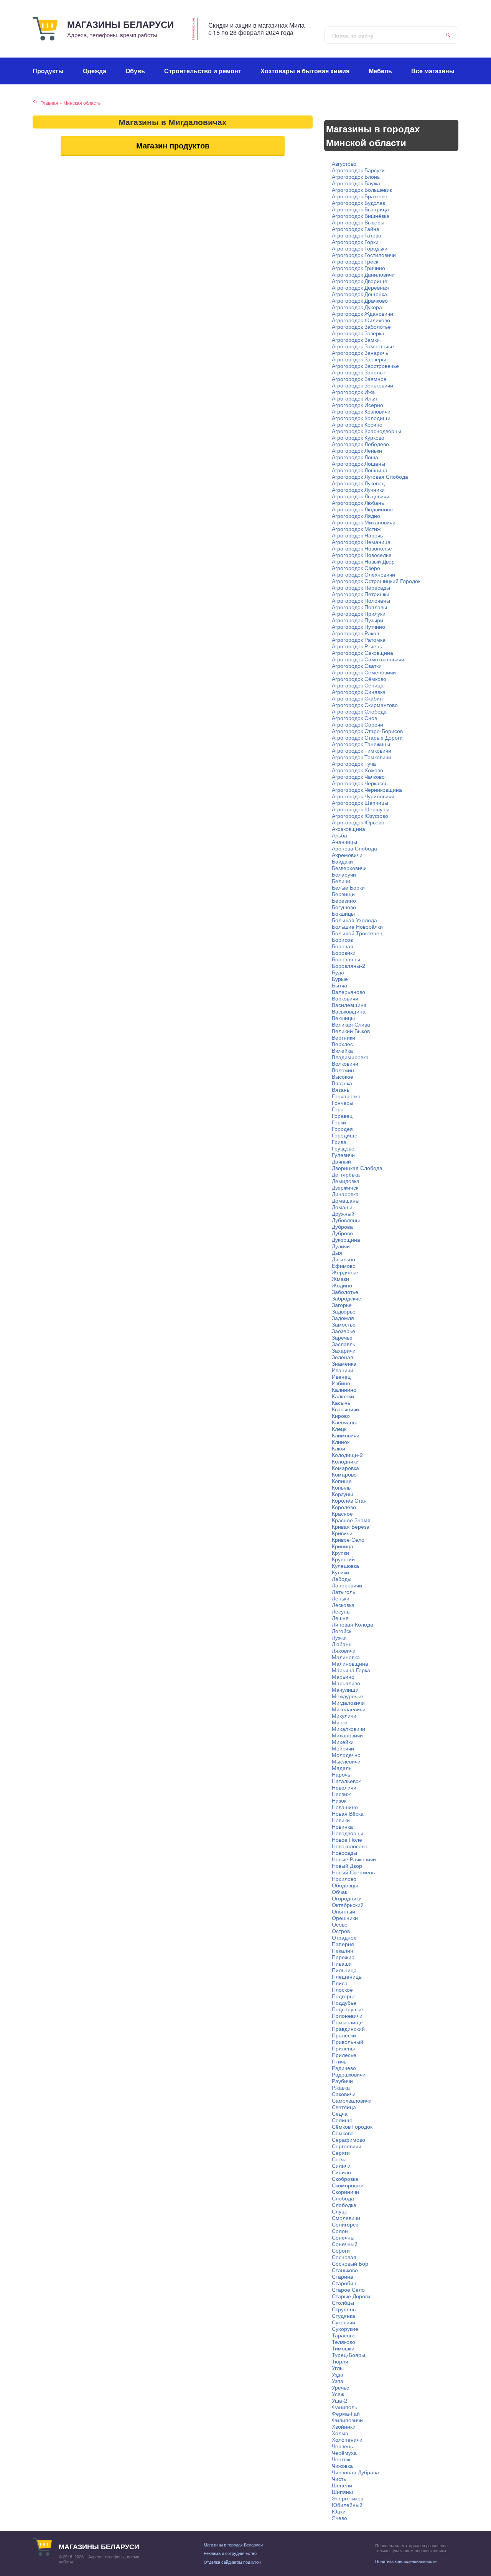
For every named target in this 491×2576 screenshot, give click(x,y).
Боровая (343, 946)
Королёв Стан (349, 1500)
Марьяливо (346, 1683)
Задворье (344, 1311)
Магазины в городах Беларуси (233, 2545)
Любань (342, 1644)
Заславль (344, 1344)
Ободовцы (345, 1885)
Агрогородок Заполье (359, 372)
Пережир (343, 1957)
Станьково (345, 2270)
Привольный (348, 2042)
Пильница (344, 1970)
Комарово (344, 1474)
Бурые (340, 979)
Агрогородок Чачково (358, 776)
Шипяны (342, 2492)
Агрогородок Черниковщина (367, 789)
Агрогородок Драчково (360, 300)
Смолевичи (346, 2218)
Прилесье (344, 2055)
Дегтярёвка (346, 1174)
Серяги (341, 2152)
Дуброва (342, 1226)
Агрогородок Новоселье (362, 555)
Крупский (343, 1559)
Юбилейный (347, 2505)
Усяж (338, 2394)
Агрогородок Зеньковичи (362, 385)
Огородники (347, 1898)
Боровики (344, 953)
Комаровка (345, 1468)
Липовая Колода (353, 1624)
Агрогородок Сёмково (359, 679)
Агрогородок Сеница (358, 685)
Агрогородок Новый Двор (363, 561)
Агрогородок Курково (358, 437)
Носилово (344, 1879)
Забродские (347, 1298)
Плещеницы (347, 1976)
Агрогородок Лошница (360, 470)
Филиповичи (347, 2420)
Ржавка (341, 2087)
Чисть (339, 2479)
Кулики (340, 1572)
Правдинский (348, 2029)
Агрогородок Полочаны (361, 600)
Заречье (342, 1337)
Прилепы (343, 2048)
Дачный (341, 1161)
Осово (340, 1924)
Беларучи (344, 874)
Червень (342, 2446)
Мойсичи (343, 1748)
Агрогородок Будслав (358, 203)
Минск (340, 1722)
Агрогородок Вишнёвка (361, 216)
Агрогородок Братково (360, 196)
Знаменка (344, 1363)
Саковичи (344, 2094)
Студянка (344, 2316)
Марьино (343, 1676)
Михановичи (347, 1735)
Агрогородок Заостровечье (365, 366)
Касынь (341, 1403)
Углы (338, 2368)
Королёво (344, 1507)
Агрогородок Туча (354, 763)
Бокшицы (343, 913)
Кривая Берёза (351, 1526)
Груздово (343, 1148)
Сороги (341, 2250)
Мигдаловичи (348, 1703)
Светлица (344, 2107)
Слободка (344, 2205)
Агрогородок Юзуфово (360, 816)
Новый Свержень (353, 1872)
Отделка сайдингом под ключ (232, 2562)
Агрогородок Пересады (361, 587)
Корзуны (342, 1494)
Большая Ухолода (354, 920)
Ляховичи (344, 1650)
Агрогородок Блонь (356, 176)
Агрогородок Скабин (357, 698)
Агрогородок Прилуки (359, 613)
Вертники (344, 1037)
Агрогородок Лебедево (360, 444)
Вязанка (342, 1083)
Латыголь (344, 1592)
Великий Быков (351, 1031)
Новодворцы (348, 1833)
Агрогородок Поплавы (359, 607)
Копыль (341, 1487)
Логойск (342, 1631)
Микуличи (344, 1716)
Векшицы (343, 1018)
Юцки (339, 2511)
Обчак (339, 1892)
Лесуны (341, 1611)
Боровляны (346, 959)
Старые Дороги (351, 2296)
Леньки (341, 1598)
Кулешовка (345, 1566)
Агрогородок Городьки (360, 248)
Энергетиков (348, 2498)
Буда (338, 972)
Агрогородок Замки (356, 340)
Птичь (339, 2061)
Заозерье (344, 1331)
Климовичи (346, 1435)
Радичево (344, 2068)
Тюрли (340, 2361)
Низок (339, 1800)
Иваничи (343, 1370)
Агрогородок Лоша (355, 457)
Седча (340, 2113)
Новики (341, 1820)
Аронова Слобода (354, 848)
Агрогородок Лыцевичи (361, 496)
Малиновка (346, 1657)
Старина (343, 2276)
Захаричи (344, 1350)
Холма (340, 2433)
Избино (341, 1383)
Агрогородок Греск (355, 261)
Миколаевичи (349, 1709)
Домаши (342, 1207)
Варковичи (345, 998)
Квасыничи (345, 1409)
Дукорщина (346, 1239)
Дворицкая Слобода (357, 1168)
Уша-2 (339, 2400)
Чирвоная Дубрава (355, 2472)
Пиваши (342, 1963)
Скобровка (345, 2179)
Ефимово (344, 1266)
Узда (338, 2374)
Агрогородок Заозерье (360, 359)
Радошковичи (349, 2074)
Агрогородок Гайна (356, 229)
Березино (344, 900)
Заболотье (345, 1292)
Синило (341, 2172)
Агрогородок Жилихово (361, 320)
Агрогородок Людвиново (362, 509)
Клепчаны (344, 1422)
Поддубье (344, 2002)
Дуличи (341, 1246)
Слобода (343, 2198)
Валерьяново (348, 992)
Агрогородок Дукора (357, 307)
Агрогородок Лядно (356, 516)
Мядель (342, 1768)
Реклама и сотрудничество (230, 2553)
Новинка (342, 1826)
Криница (343, 1546)
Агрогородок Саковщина (362, 653)
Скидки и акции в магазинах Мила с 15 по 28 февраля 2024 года (256, 29)
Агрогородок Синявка (359, 692)
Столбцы (343, 2302)
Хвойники (344, 2426)
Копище (342, 1481)
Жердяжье (345, 1272)
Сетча (339, 2159)
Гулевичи (343, 1155)
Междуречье (348, 1696)
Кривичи (342, 1533)
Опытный (344, 1911)
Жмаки (340, 1279)
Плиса (340, 1983)
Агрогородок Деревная (360, 287)
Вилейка (342, 1050)
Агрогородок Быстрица (360, 209)
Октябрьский (348, 1905)
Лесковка (343, 1605)
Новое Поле (347, 1839)
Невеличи (344, 1787)
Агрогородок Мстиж (356, 529)
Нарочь (341, 1774)
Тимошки (343, 2348)
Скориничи (345, 2192)
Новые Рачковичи (354, 1859)
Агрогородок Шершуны (361, 809)
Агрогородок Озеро (356, 568)
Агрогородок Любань (358, 503)
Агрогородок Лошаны (358, 463)
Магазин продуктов (173, 145)
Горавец (342, 1116)
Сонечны (343, 2237)
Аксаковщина (348, 829)
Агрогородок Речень (357, 646)
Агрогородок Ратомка (359, 639)
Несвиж (341, 1794)
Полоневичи (347, 2016)
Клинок (341, 1442)
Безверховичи (349, 868)
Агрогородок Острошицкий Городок (376, 581)
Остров (341, 1931)
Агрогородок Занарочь (360, 353)
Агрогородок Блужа (356, 183)
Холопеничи (347, 2439)
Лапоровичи (347, 1585)
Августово (344, 163)
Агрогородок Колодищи (361, 418)
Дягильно (344, 1259)
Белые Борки (348, 887)
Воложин (343, 1070)
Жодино (342, 1285)
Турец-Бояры (348, 2355)
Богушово (344, 907)
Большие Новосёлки (357, 926)
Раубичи (342, 2081)
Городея (342, 1129)
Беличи (341, 881)
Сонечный (345, 2244)
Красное (342, 1513)
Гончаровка (346, 1096)
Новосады (344, 1852)
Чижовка (342, 2466)
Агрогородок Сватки (357, 666)
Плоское (342, 1989)
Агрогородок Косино (357, 424)
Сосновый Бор (350, 2263)
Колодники (345, 1461)
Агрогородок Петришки (361, 594)
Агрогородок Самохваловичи (368, 659)
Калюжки (343, 1396)
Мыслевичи (346, 1761)
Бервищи (343, 894)
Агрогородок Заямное (359, 379)
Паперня (343, 1944)
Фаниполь (344, 2407)
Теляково (344, 2342)
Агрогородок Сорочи (358, 724)
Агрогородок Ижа (353, 392)
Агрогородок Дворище (360, 281)
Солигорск (345, 2224)
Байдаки (342, 861)
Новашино (345, 1807)
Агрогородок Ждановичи (362, 313)
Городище (345, 1135)
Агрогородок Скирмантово (365, 705)
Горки (339, 1122)
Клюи (339, 1448)
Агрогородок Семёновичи (364, 672)
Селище (342, 2120)
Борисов (342, 939)
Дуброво (342, 1233)
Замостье (344, 1324)
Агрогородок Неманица (361, 542)
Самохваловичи (352, 2100)
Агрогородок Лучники (358, 489)
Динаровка (345, 1194)
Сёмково (343, 2133)
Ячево (339, 2518)
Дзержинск (345, 1187)
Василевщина (349, 1005)
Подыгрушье (348, 2009)
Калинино (344, 1389)
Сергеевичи (347, 2146)
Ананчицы (344, 842)
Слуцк (339, 2211)
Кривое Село (348, 1539)
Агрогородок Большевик (362, 190)
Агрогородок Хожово (358, 770)
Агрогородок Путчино (358, 626)
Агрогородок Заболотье (361, 326)
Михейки (343, 1742)
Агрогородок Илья (354, 398)
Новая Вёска (348, 1813)
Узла (338, 2381)
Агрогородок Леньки (357, 450)
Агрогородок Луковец (358, 483)
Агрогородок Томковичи (362, 757)
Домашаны (346, 1200)
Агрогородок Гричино (358, 268)
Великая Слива (351, 1024)
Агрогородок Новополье (362, 548)
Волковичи (345, 1063)
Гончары (343, 1103)
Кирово (341, 1416)
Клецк (339, 1429)
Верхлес (342, 1044)
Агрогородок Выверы (358, 222)
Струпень (344, 2309)
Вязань (341, 1089)
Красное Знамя (351, 1520)
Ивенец (341, 1376)
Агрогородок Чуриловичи (363, 796)
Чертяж (341, 2459)
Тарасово (344, 2335)
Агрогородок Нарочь (357, 535)
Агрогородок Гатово (357, 235)
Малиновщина (350, 1663)
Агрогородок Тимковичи (362, 750)
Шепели (342, 2485)
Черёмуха (344, 2452)
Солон (340, 2231)
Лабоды (342, 1579)
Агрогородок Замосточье (363, 346)
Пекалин (343, 1950)
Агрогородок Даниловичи (363, 274)
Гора (338, 1109)
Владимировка (350, 1057)
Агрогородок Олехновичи (363, 574)
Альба (339, 835)
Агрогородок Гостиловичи (364, 255)
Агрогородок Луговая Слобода (370, 476)
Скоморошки (348, 2185)
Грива (339, 1142)
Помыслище (347, 2022)
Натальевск (346, 1781)
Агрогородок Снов (354, 718)
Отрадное (344, 1937)
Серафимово (348, 2139)
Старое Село (348, 2289)
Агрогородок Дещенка (359, 294)
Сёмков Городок (352, 2126)
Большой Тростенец (357, 933)
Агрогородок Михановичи (364, 522)
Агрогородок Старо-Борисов (367, 731)
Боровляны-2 (348, 966)
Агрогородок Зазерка (358, 333)
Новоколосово (350, 1846)
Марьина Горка (351, 1670)
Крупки (340, 1553)
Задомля (343, 1318)
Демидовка (346, 1181)
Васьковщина (349, 1011)
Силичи (341, 2166)
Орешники (345, 1918)
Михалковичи (348, 1729)
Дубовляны (346, 1220)
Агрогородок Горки (355, 242)
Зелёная (343, 1357)
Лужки (339, 1637)
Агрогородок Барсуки (358, 170)
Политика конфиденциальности (406, 2561)
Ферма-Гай (346, 2413)
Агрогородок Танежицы (361, 744)
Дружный (343, 1213)
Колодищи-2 (347, 1455)
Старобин (344, 2283)
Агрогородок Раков (355, 633)
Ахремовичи (347, 855)
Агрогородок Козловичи (361, 411)
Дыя (337, 1253)
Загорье (342, 1305)
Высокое (343, 1076)
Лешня (340, 1618)
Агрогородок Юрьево (358, 822)
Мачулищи (345, 1689)
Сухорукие (345, 2329)
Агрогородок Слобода (359, 711)
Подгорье (344, 1996)
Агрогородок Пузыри (358, 620)
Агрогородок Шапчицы (360, 803)
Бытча (339, 985)
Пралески (344, 2035)
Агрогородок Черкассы (360, 783)
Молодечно (346, 1755)
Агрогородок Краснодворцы (367, 431)
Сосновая (344, 2257)
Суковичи (344, 2322)
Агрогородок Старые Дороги (367, 737)
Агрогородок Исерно (358, 405)
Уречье (341, 2387)
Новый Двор (347, 1866)
